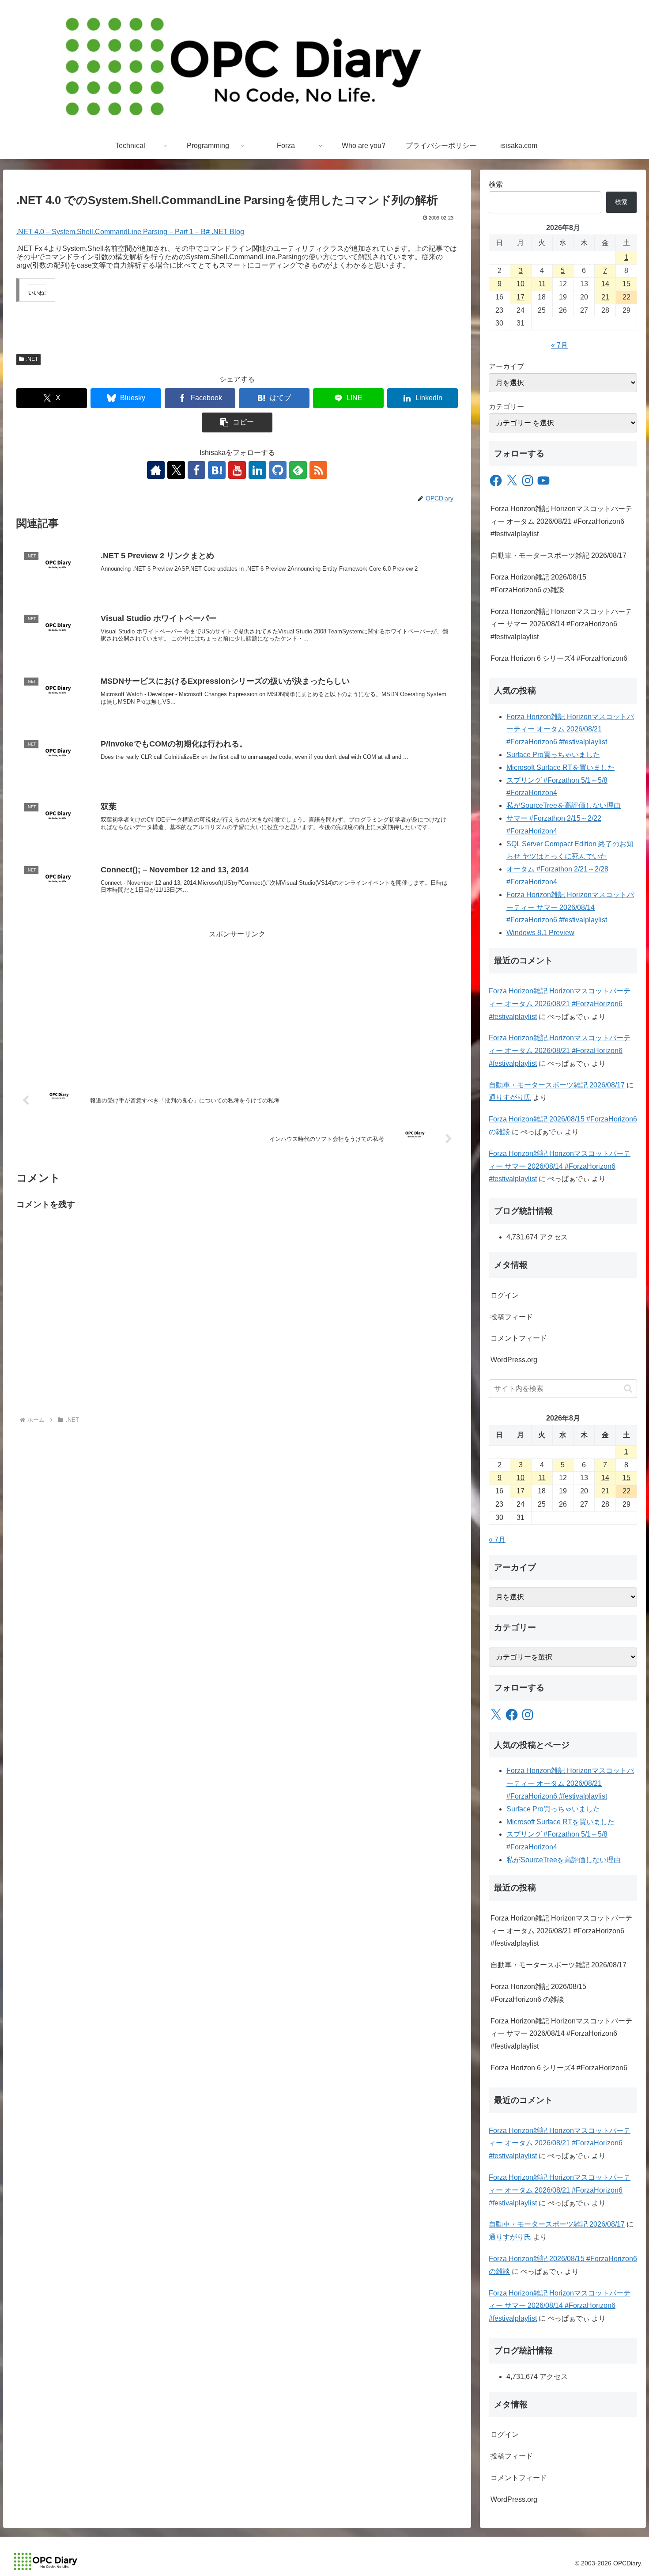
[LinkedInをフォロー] (257, 470)
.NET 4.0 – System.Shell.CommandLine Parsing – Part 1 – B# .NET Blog (130, 232)
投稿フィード (512, 1317)
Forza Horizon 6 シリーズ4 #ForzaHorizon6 (559, 658)
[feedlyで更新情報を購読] (298, 470)
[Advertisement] (237, 1003)
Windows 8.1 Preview (540, 933)
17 (521, 297)
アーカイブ (506, 366)
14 (605, 284)
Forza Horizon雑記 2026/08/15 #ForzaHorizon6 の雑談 (538, 583)
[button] (237, 422)
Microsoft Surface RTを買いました (560, 767)
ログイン (505, 1295)
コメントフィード (519, 1338)
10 (521, 284)
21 (605, 297)
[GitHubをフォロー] (278, 470)
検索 (496, 184)
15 (626, 284)
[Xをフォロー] (176, 470)
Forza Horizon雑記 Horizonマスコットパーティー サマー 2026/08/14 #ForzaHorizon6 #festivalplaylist (561, 624)
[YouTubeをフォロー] (237, 470)
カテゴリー (506, 407)
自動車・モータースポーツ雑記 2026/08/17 (558, 555)
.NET (32, 359)
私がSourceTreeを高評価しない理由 (564, 805)
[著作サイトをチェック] (156, 470)
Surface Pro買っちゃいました (553, 755)
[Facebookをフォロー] (196, 470)
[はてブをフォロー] (217, 470)
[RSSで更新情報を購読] (318, 470)
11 (542, 284)
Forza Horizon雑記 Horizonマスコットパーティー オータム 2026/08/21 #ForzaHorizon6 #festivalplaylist (561, 521)
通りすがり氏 (510, 1097)
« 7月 (559, 345)
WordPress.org (514, 1360)
